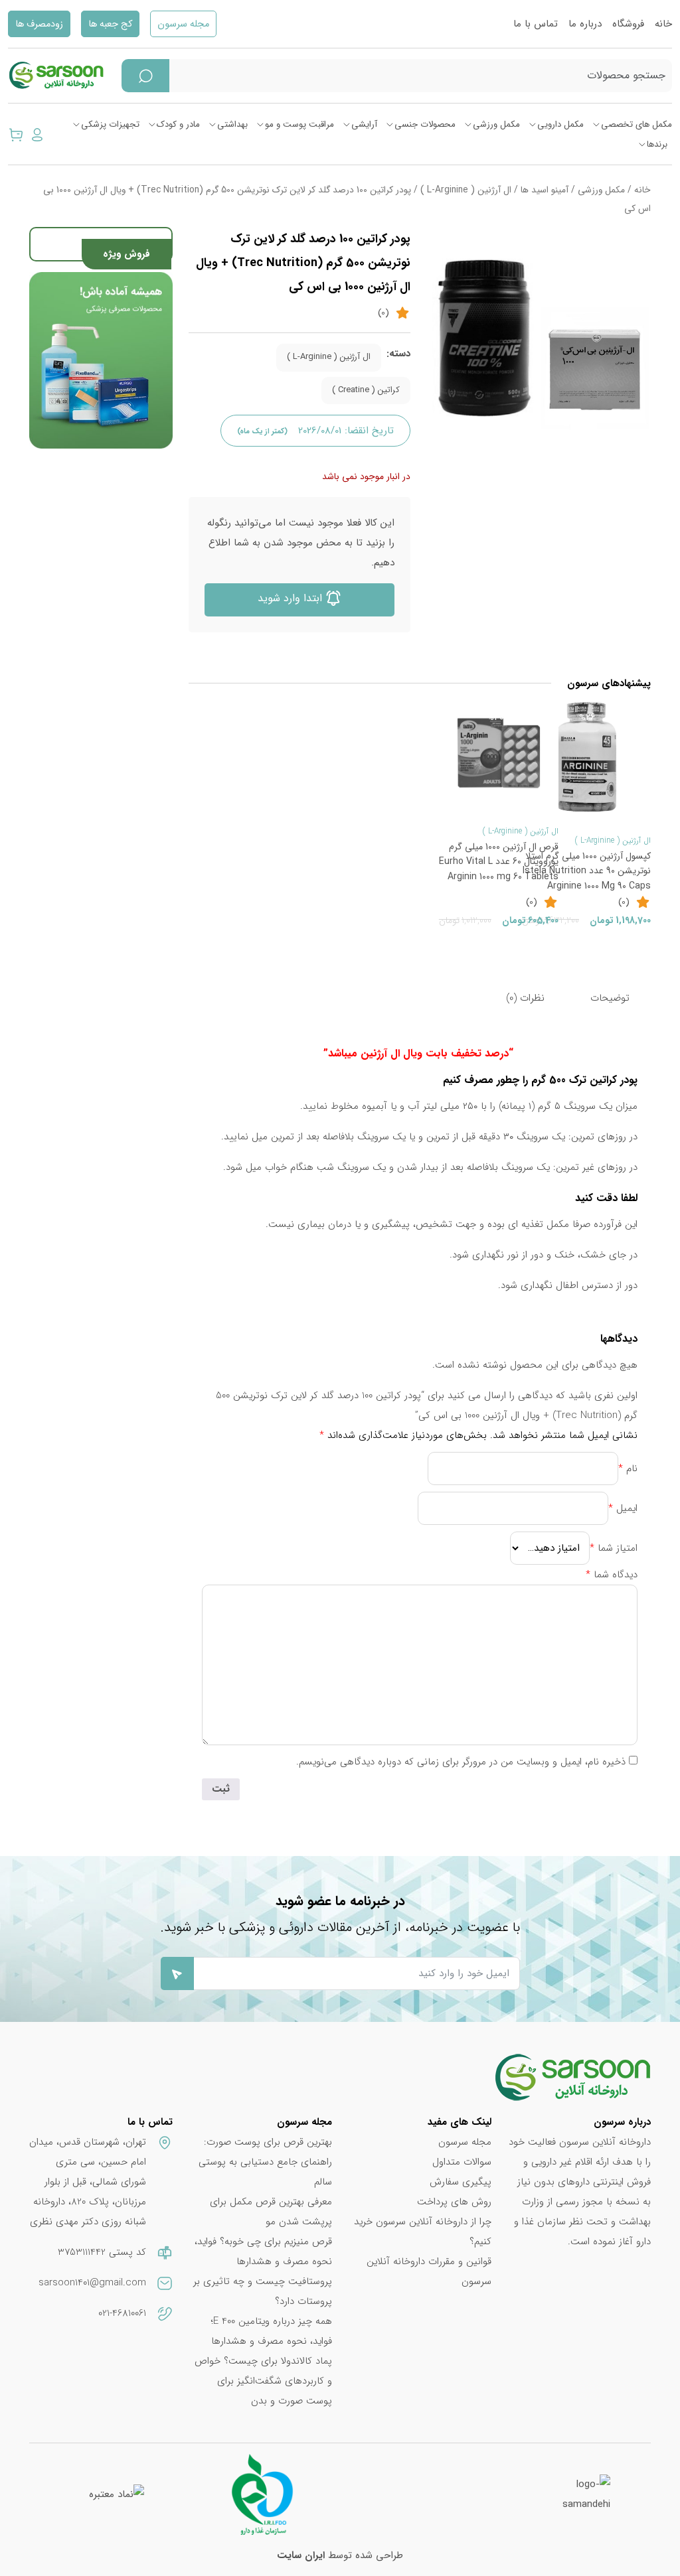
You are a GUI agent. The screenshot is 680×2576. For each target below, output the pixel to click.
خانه (663, 24)
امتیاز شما (614, 1548)
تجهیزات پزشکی (110, 124)
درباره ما (585, 24)
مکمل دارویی (560, 124)
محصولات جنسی (425, 124)
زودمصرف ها (39, 24)
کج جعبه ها (110, 24)
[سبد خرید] (16, 134)
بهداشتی (232, 124)
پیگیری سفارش (461, 2182)
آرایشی (364, 124)
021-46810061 (122, 2313)
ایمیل (623, 1508)
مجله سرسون (183, 24)
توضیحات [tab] (610, 998)
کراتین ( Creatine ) (366, 390)
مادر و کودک (178, 124)
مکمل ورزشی (496, 124)
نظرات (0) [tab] (525, 998)
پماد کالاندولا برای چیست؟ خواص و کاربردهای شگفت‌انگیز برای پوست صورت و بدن (263, 2381)
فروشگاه (628, 24)
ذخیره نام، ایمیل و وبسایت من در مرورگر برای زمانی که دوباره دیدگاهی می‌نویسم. (461, 1762)
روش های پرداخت (454, 2202)
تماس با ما (536, 24)
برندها (657, 144)
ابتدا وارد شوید (292, 598)
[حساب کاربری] (37, 134)
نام (628, 1468)
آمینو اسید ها (545, 190)
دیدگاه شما (612, 1575)
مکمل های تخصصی (637, 124)
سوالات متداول (462, 2162)
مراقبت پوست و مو (299, 124)
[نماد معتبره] (117, 2494)
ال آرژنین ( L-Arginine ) (466, 190)
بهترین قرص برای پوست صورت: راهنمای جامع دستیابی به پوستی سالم (265, 2162)
